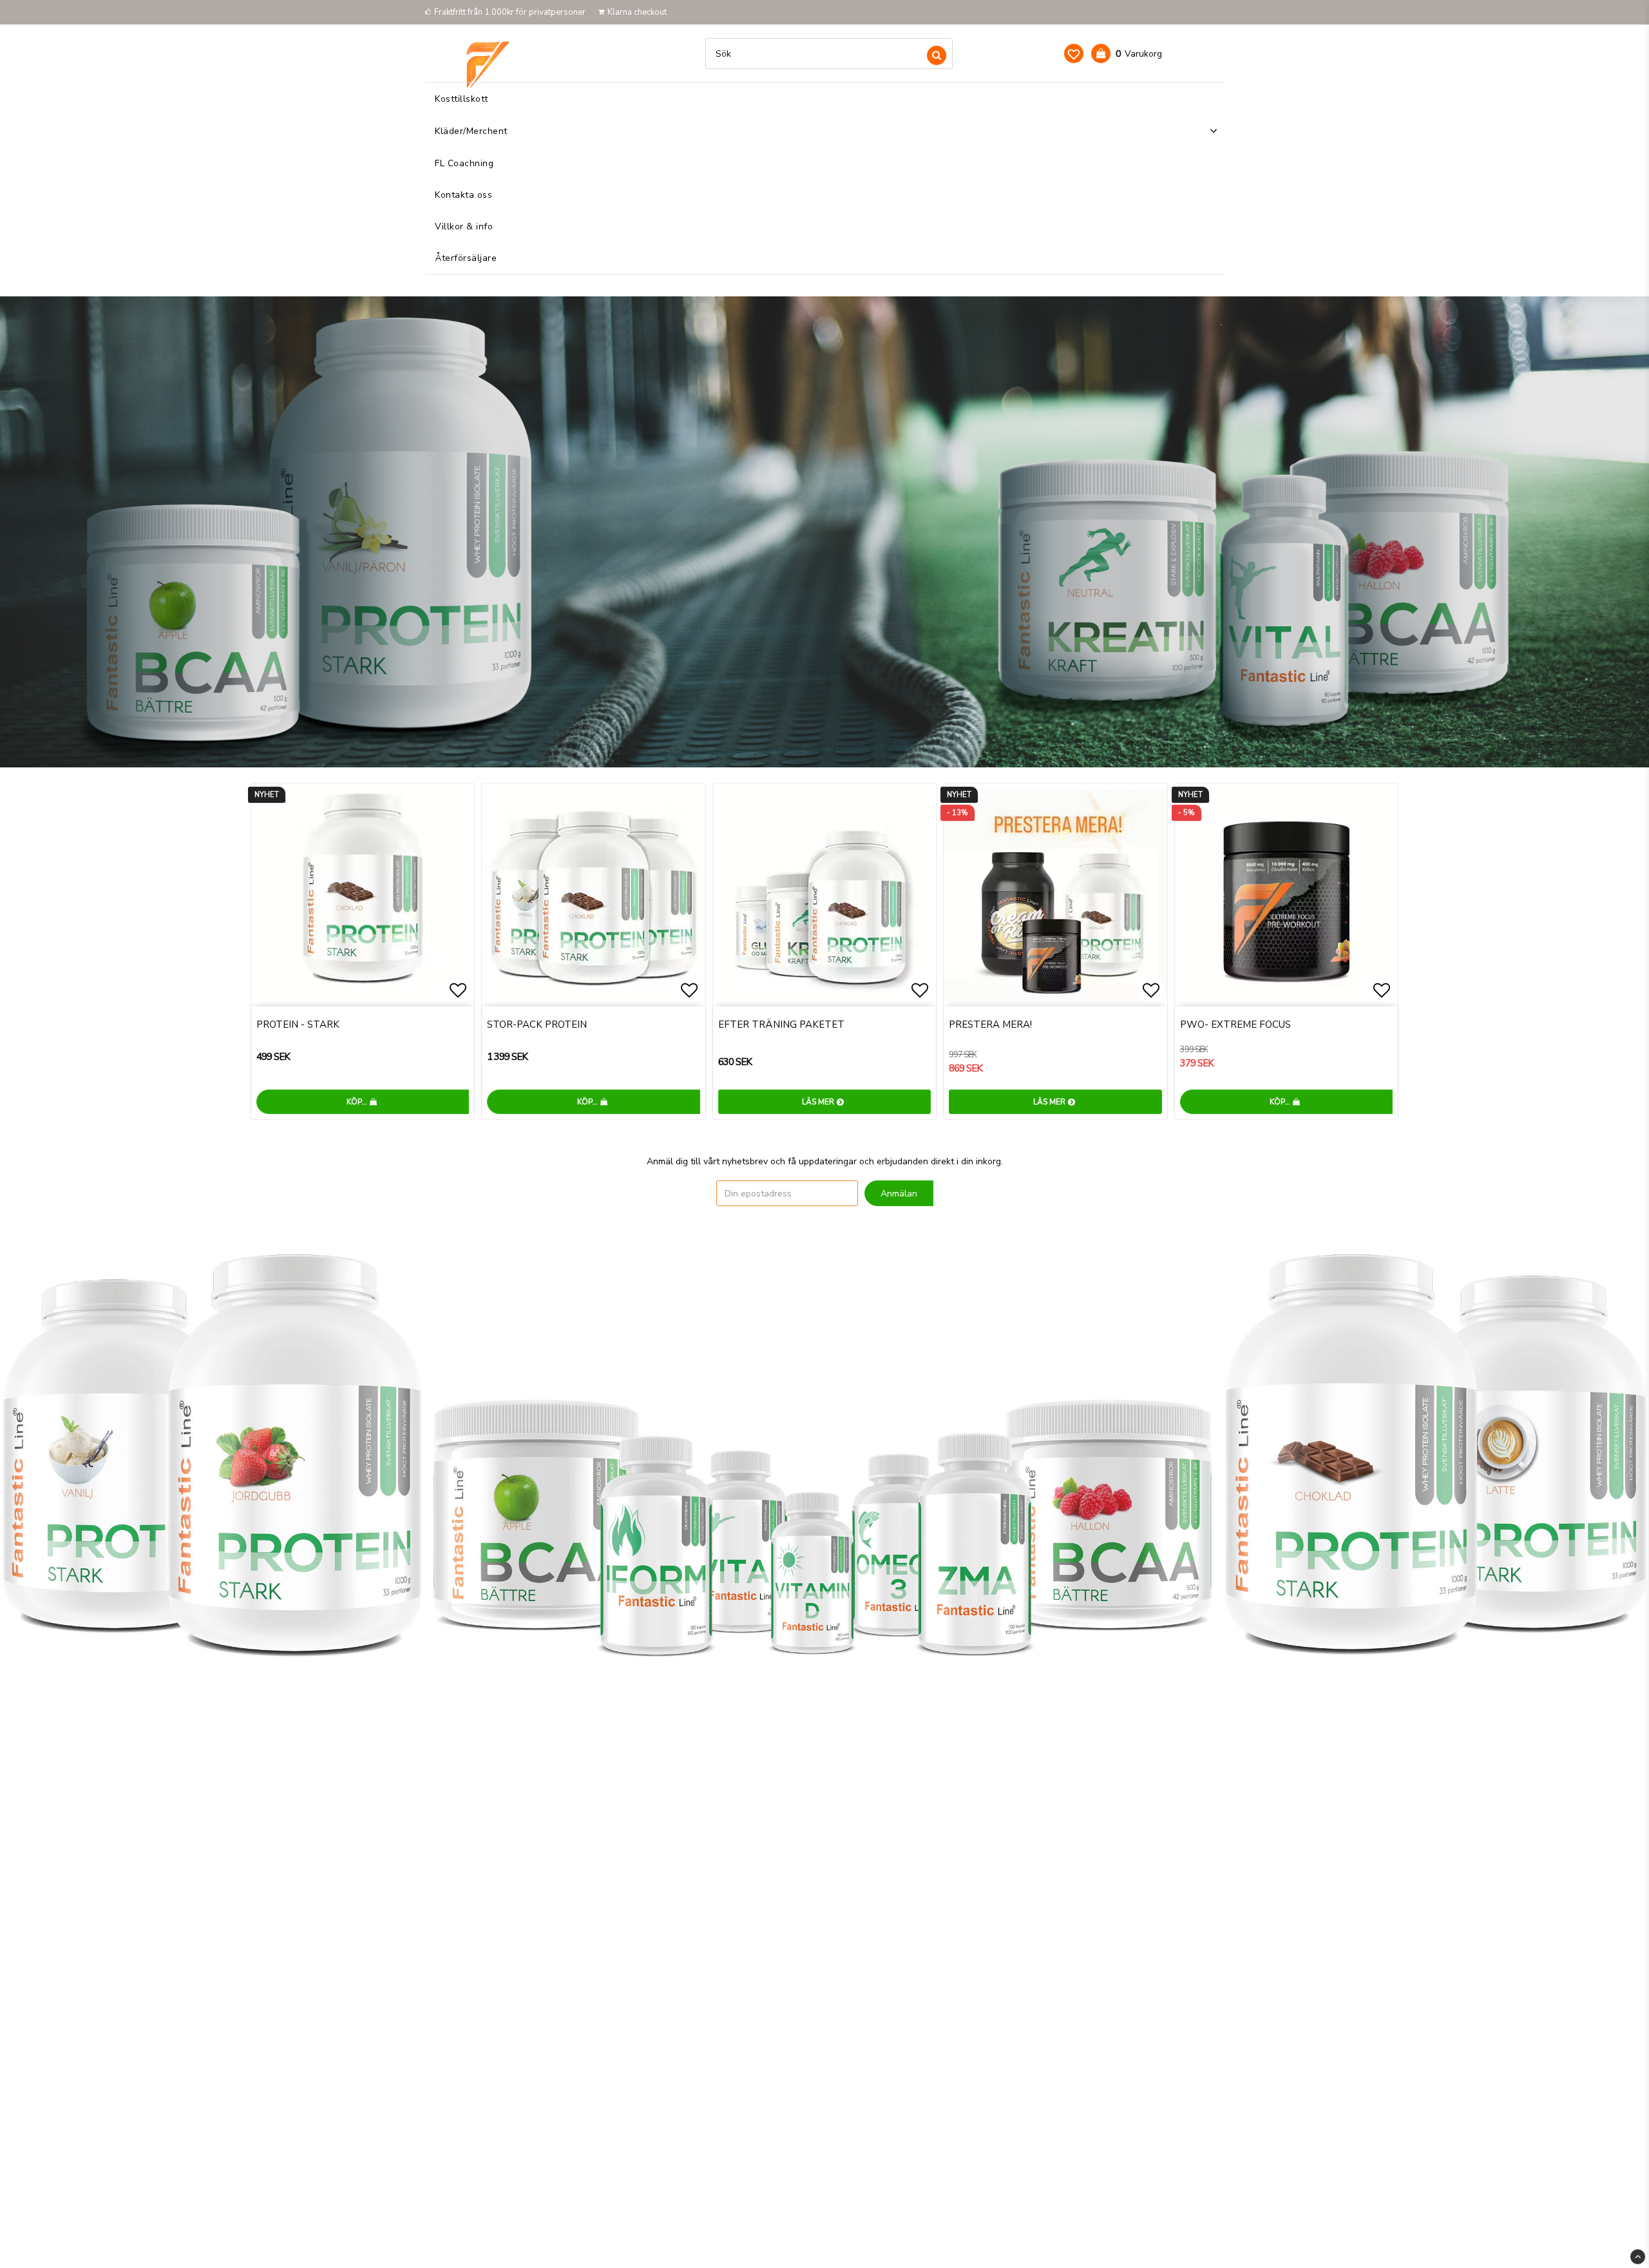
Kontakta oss (463, 195)
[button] (1074, 53)
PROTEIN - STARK (298, 1024)
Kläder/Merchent (471, 131)
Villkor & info (464, 226)
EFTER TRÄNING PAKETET (781, 1024)
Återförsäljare (466, 258)
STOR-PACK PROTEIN (537, 1024)
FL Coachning (464, 163)
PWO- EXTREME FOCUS (1235, 1024)
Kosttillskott (462, 99)
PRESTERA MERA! (990, 1024)
